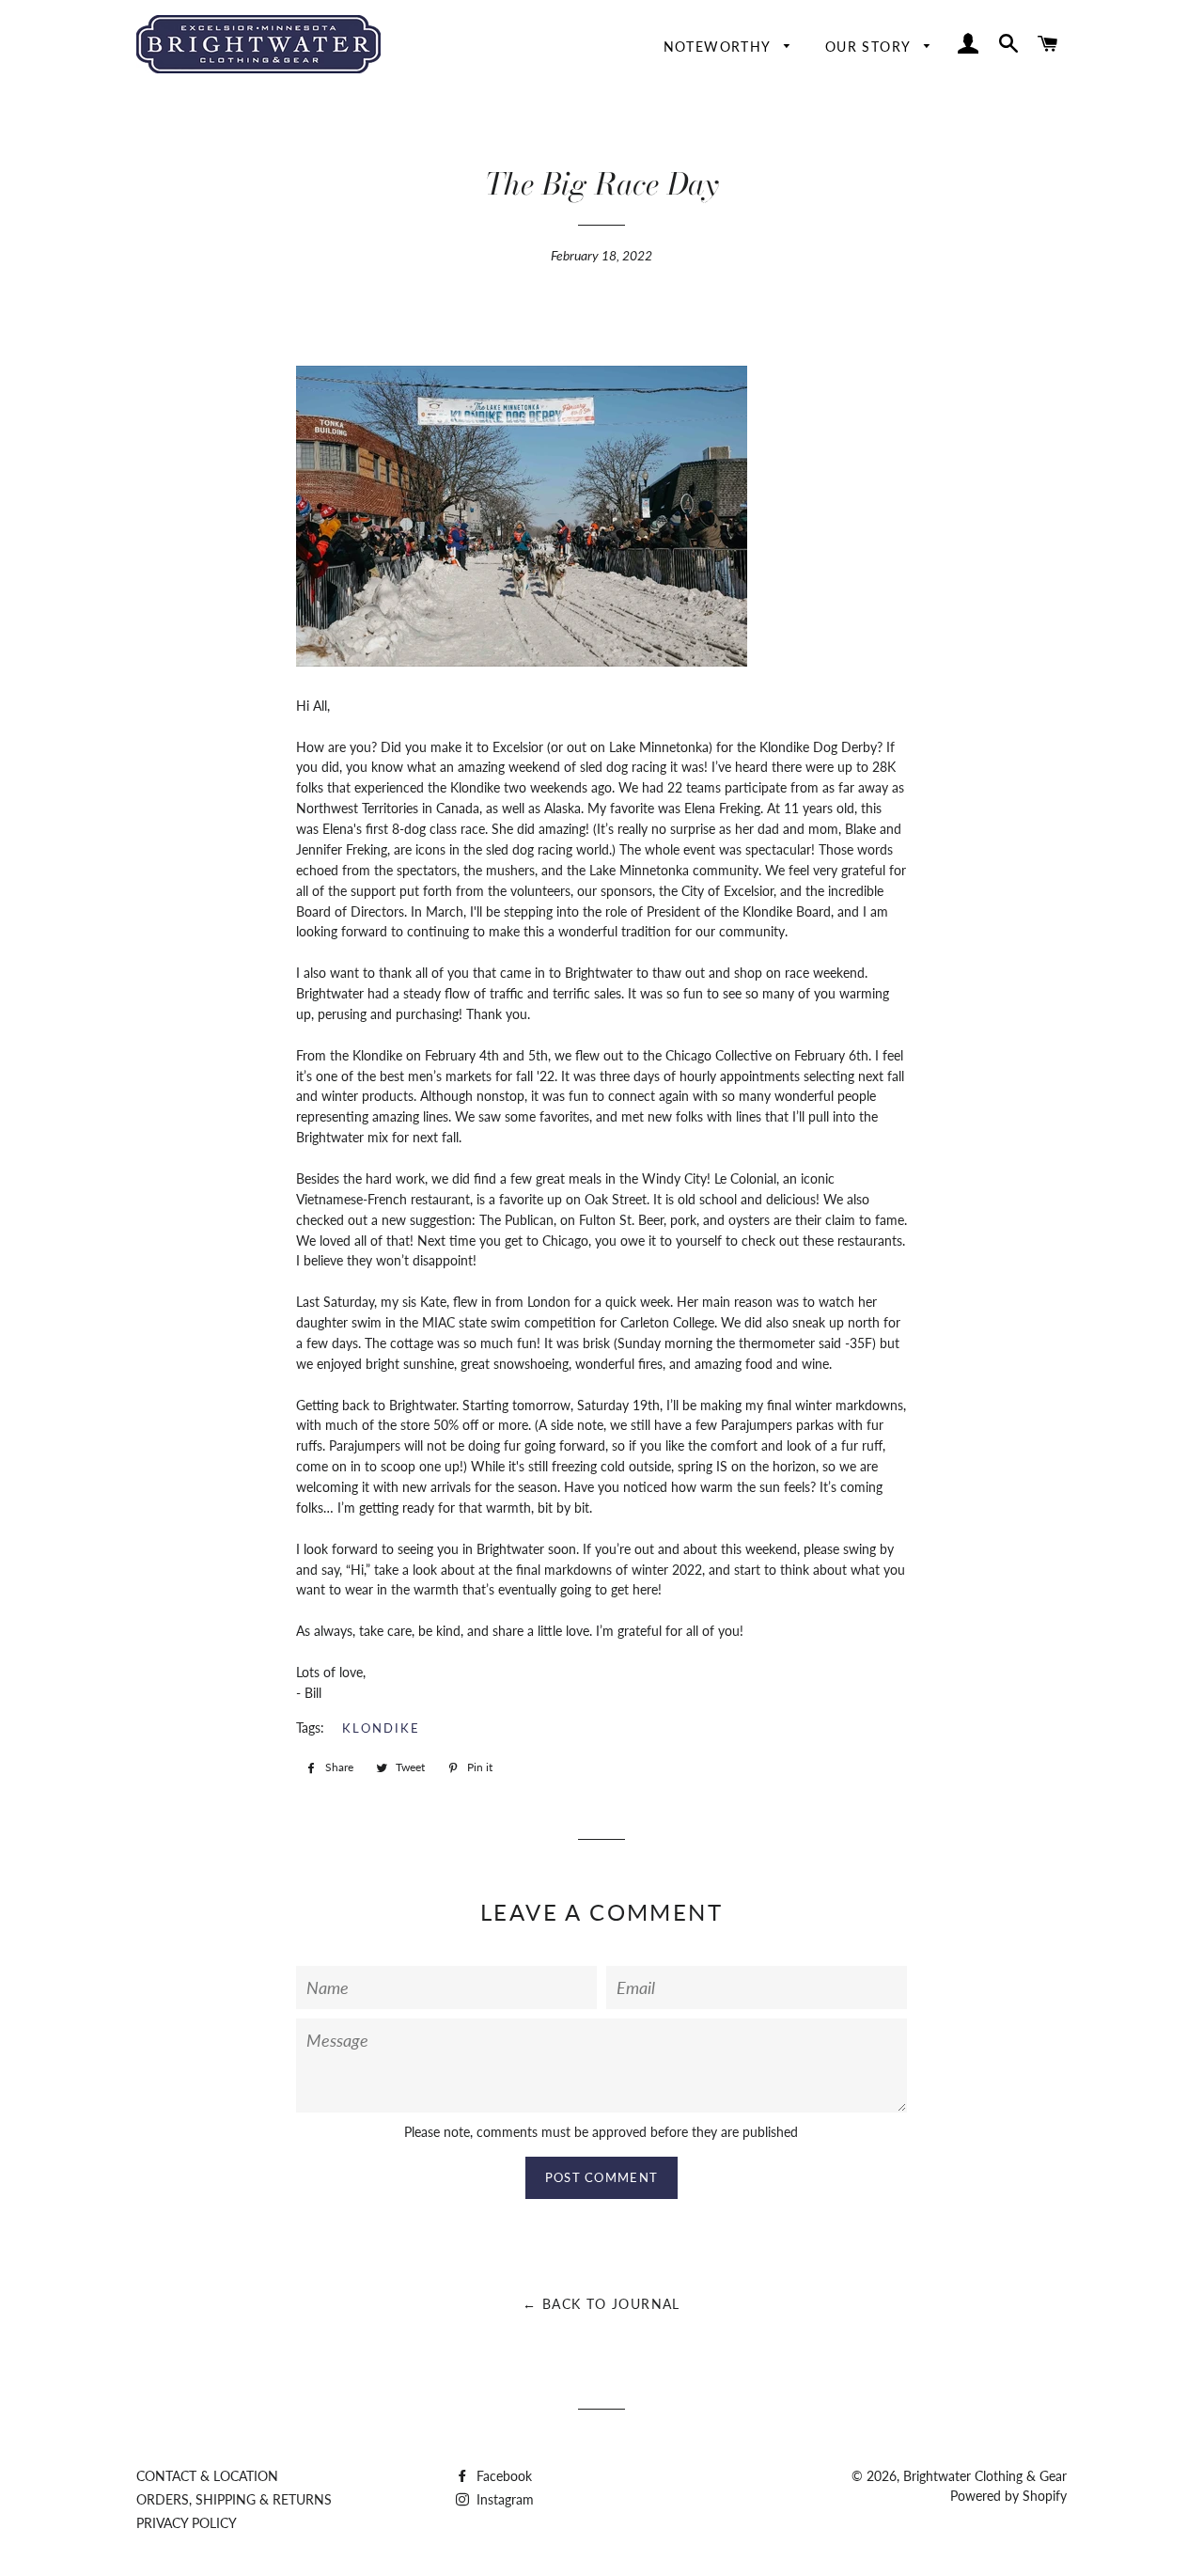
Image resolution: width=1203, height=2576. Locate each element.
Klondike (381, 1728)
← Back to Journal (601, 2304)
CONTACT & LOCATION (207, 2476)
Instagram (503, 2499)
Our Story (870, 47)
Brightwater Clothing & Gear (985, 2476)
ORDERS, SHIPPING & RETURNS (234, 2499)
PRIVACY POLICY (187, 2523)
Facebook (502, 2476)
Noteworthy (719, 47)
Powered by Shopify (1008, 2496)
